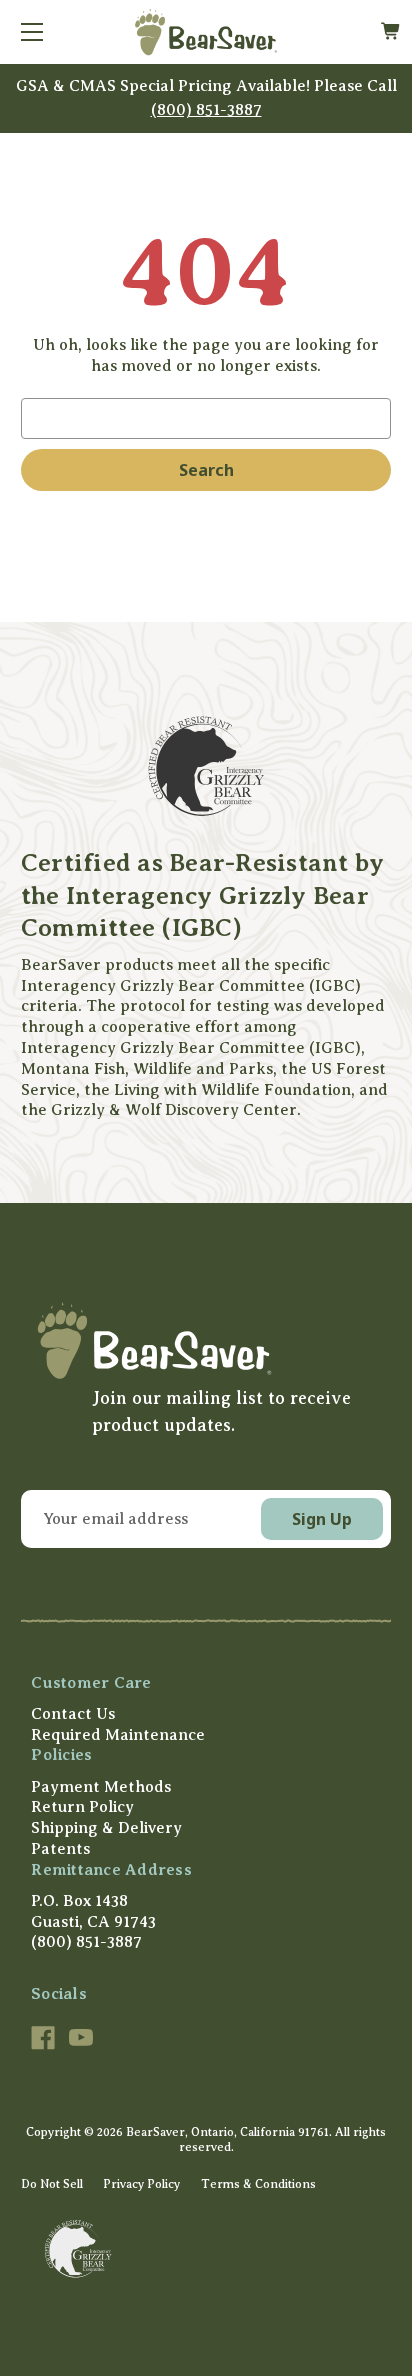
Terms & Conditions (258, 2184)
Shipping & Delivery (106, 1828)
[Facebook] (43, 2038)
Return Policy (82, 1807)
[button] (205, 1340)
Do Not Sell (52, 2184)
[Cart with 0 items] (390, 32)
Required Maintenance (118, 1735)
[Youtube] (81, 2038)
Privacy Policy (141, 2184)
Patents (60, 1849)
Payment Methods (101, 1787)
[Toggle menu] (32, 32)
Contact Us (73, 1714)
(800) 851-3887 (206, 110)
